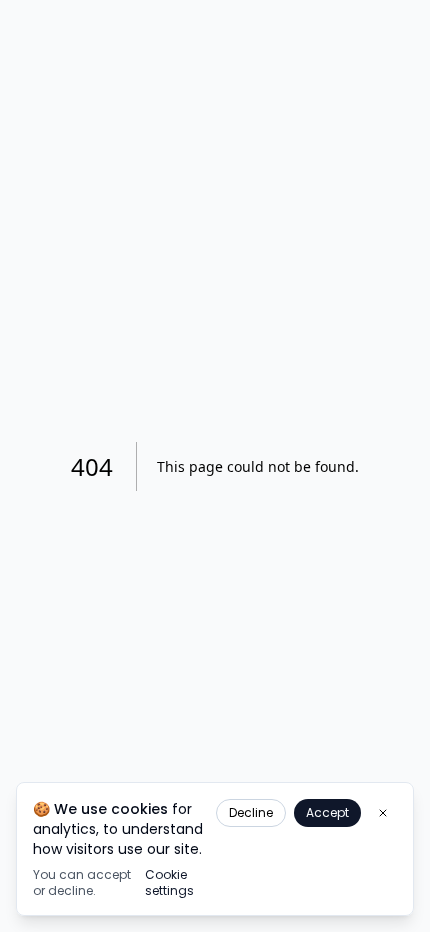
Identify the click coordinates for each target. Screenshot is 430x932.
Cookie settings (169, 883)
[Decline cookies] (383, 813)
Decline (251, 812)
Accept (327, 812)
